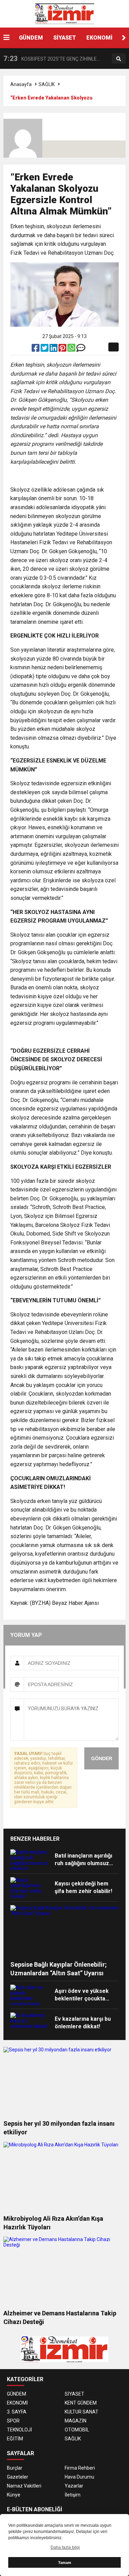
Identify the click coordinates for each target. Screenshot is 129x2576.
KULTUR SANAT (82, 2412)
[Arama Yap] (119, 59)
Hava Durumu (79, 2477)
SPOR (13, 2421)
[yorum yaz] (81, 349)
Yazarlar (74, 2486)
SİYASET (65, 38)
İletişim (73, 2495)
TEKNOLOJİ (19, 2430)
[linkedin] (54, 349)
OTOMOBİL (77, 2430)
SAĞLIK (47, 84)
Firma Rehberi (80, 2468)
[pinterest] (63, 349)
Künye (14, 2495)
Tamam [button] (65, 2563)
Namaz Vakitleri (24, 2486)
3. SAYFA (17, 2412)
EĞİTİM (15, 2439)
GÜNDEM (31, 38)
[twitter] (45, 349)
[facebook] (36, 349)
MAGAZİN (76, 2421)
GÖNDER (102, 1758)
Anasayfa (21, 84)
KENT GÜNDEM (81, 2403)
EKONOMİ (99, 38)
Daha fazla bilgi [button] (65, 2547)
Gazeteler (18, 2477)
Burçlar (15, 2468)
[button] (124, 38)
